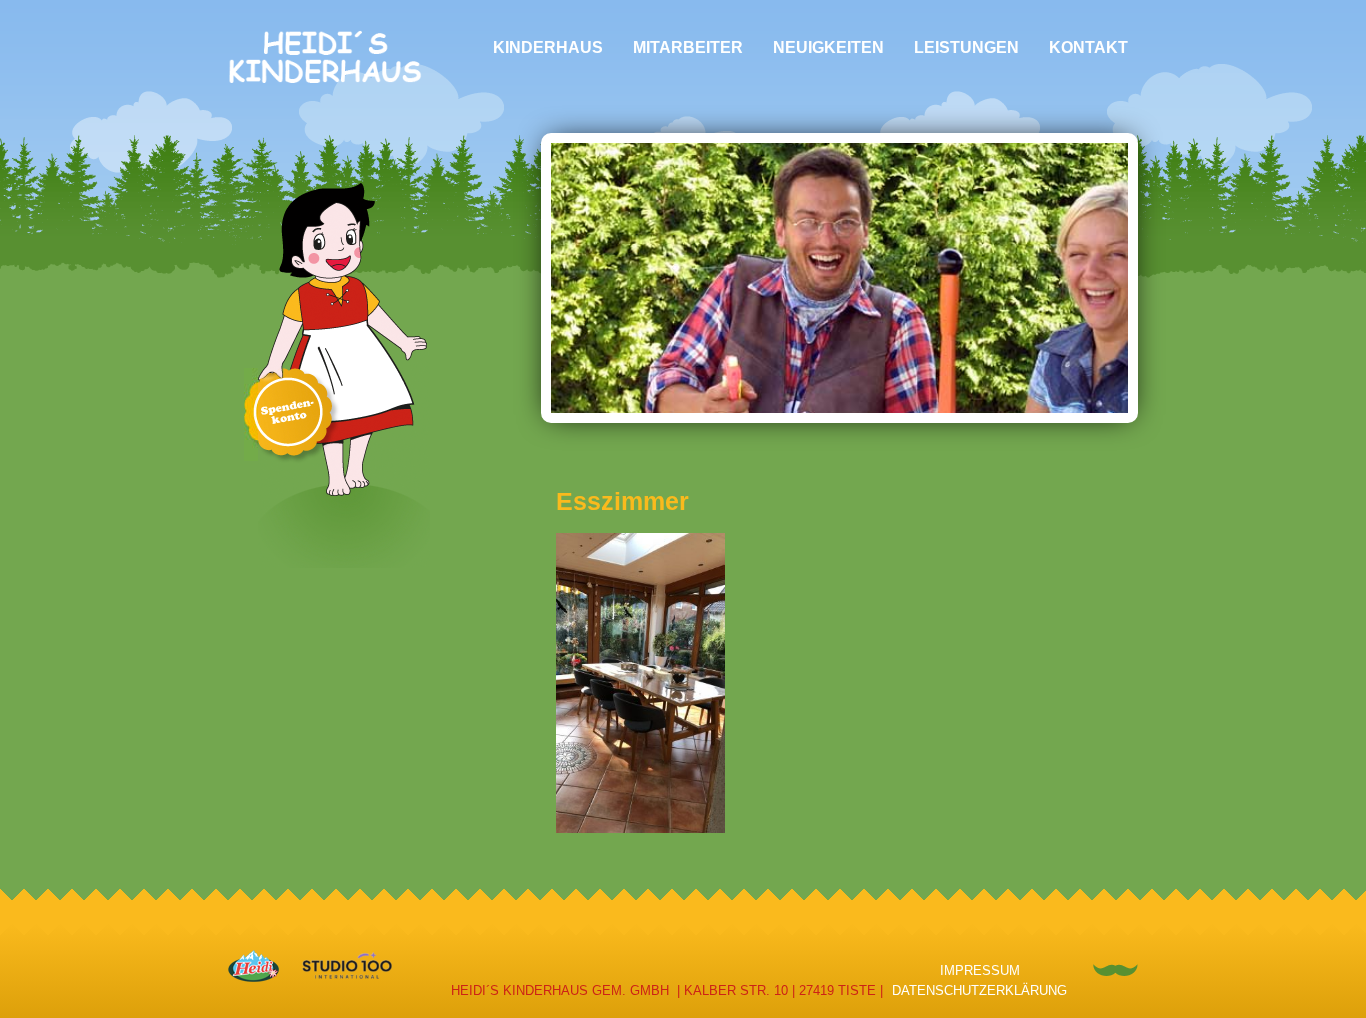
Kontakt (1088, 47)
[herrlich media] (1115, 968)
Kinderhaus (548, 47)
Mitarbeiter (688, 47)
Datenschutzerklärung (979, 990)
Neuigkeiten (828, 47)
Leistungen (966, 47)
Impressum (980, 970)
